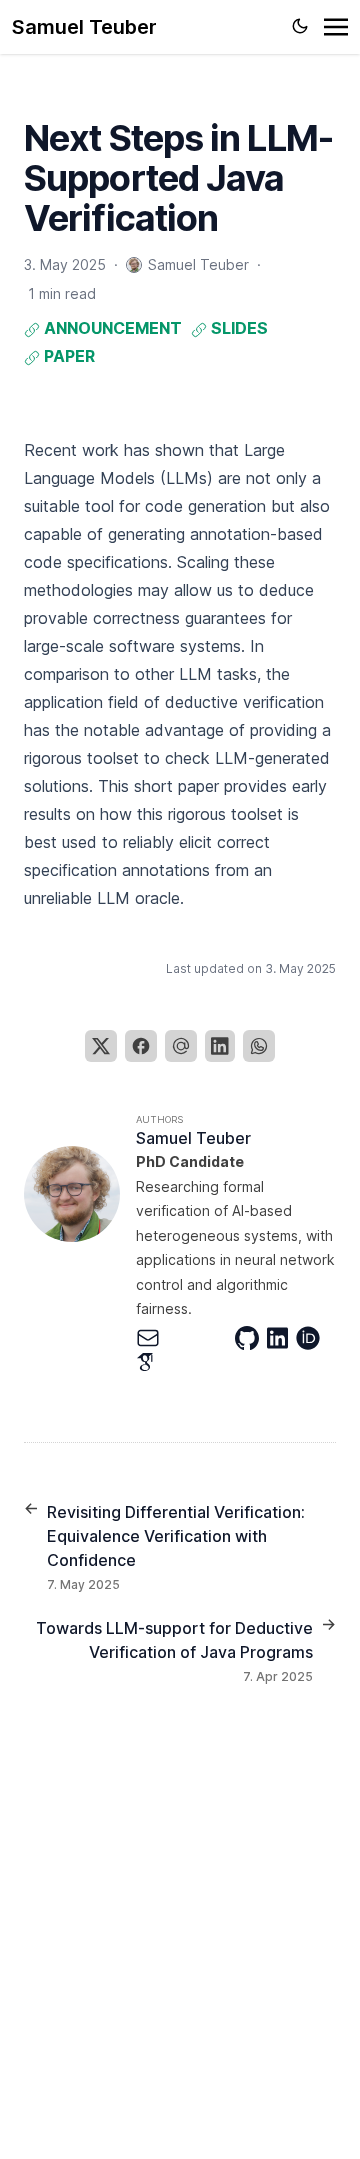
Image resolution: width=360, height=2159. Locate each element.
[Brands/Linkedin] (281, 1338)
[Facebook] (141, 1046)
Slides (237, 328)
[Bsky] (217, 1338)
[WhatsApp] (259, 1046)
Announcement (111, 328)
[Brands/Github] (251, 1338)
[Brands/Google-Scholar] (149, 1362)
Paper (67, 356)
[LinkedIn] (220, 1046)
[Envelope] (152, 1338)
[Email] (181, 1046)
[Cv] (184, 1338)
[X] (101, 1046)
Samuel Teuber (84, 27)
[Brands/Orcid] (312, 1338)
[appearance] (300, 26)
